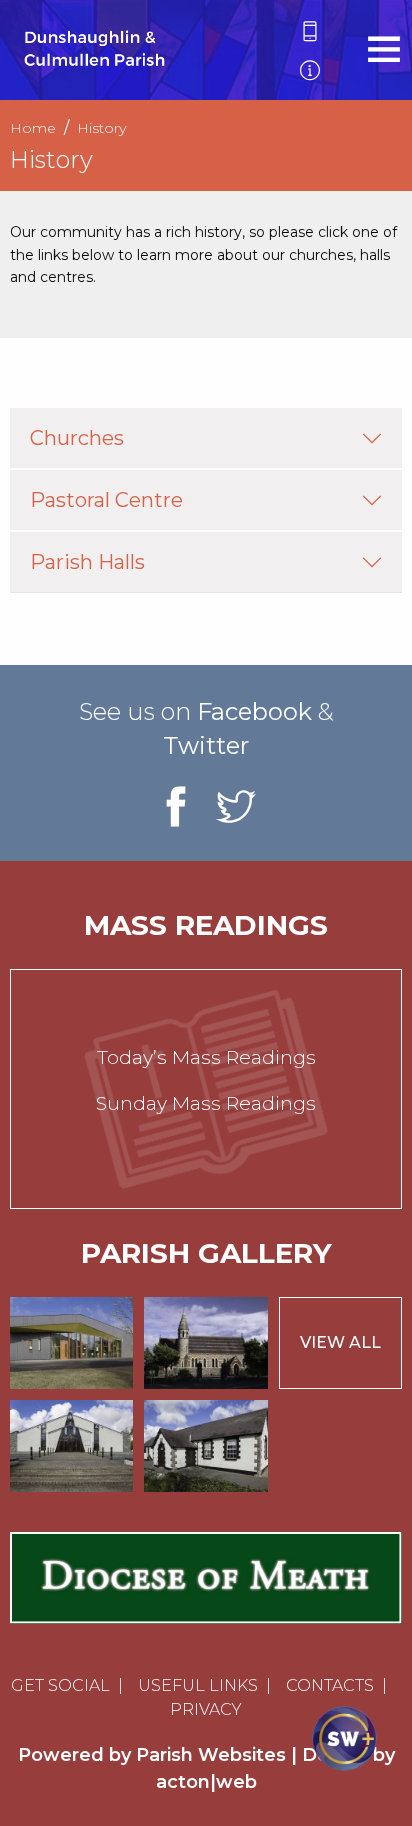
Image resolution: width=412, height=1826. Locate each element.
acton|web (206, 1782)
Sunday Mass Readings (206, 1103)
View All (340, 1342)
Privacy (206, 1709)
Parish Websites (211, 1755)
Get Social (60, 1685)
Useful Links (198, 1685)
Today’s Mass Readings (206, 1057)
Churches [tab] (77, 438)
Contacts (330, 1685)
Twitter (206, 745)
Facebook (254, 711)
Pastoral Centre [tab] (106, 500)
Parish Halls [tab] (87, 562)
